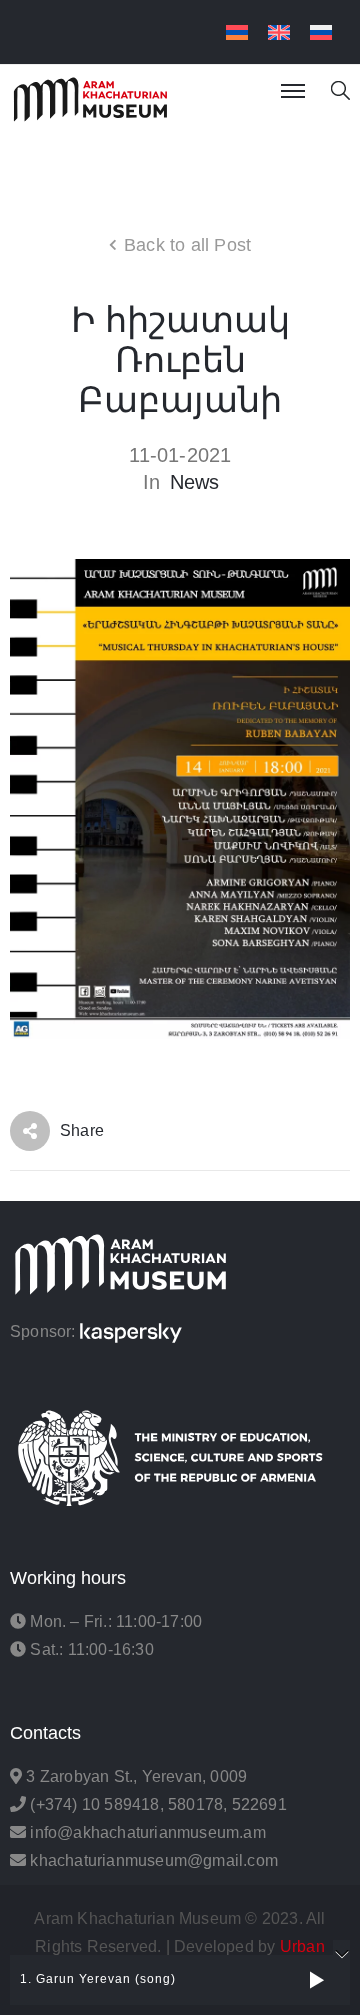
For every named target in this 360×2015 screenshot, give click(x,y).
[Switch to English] (279, 32)
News (195, 482)
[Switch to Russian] (321, 32)
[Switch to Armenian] (237, 32)
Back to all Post (187, 245)
